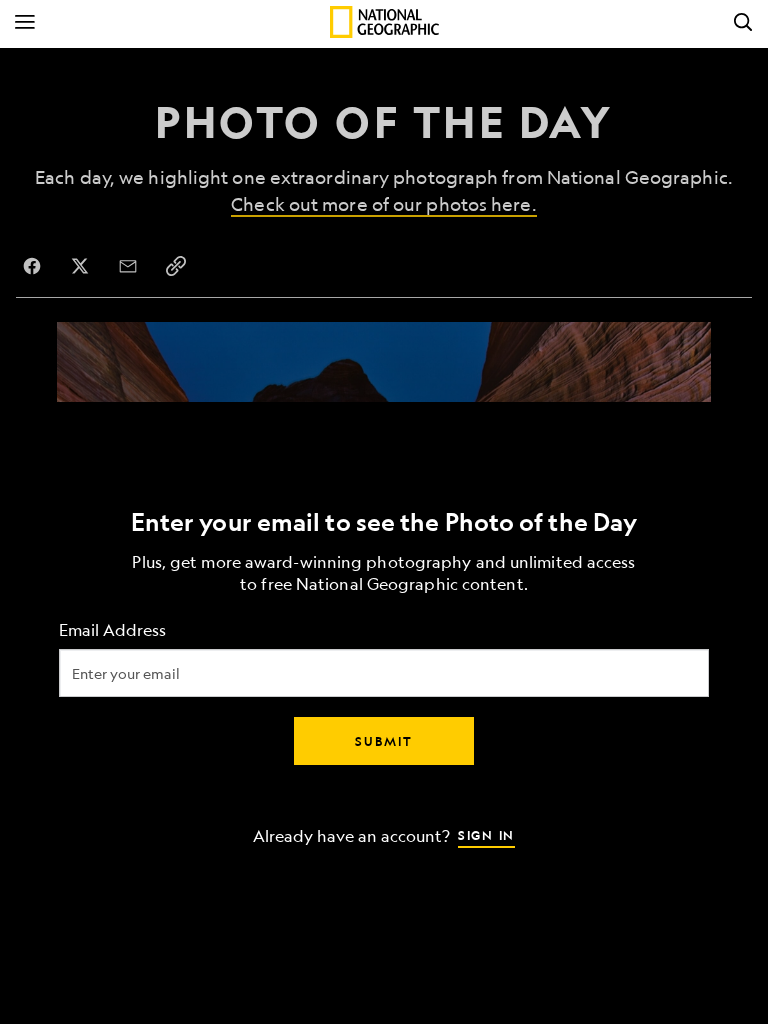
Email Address (112, 630)
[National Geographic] (384, 22)
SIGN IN (486, 835)
